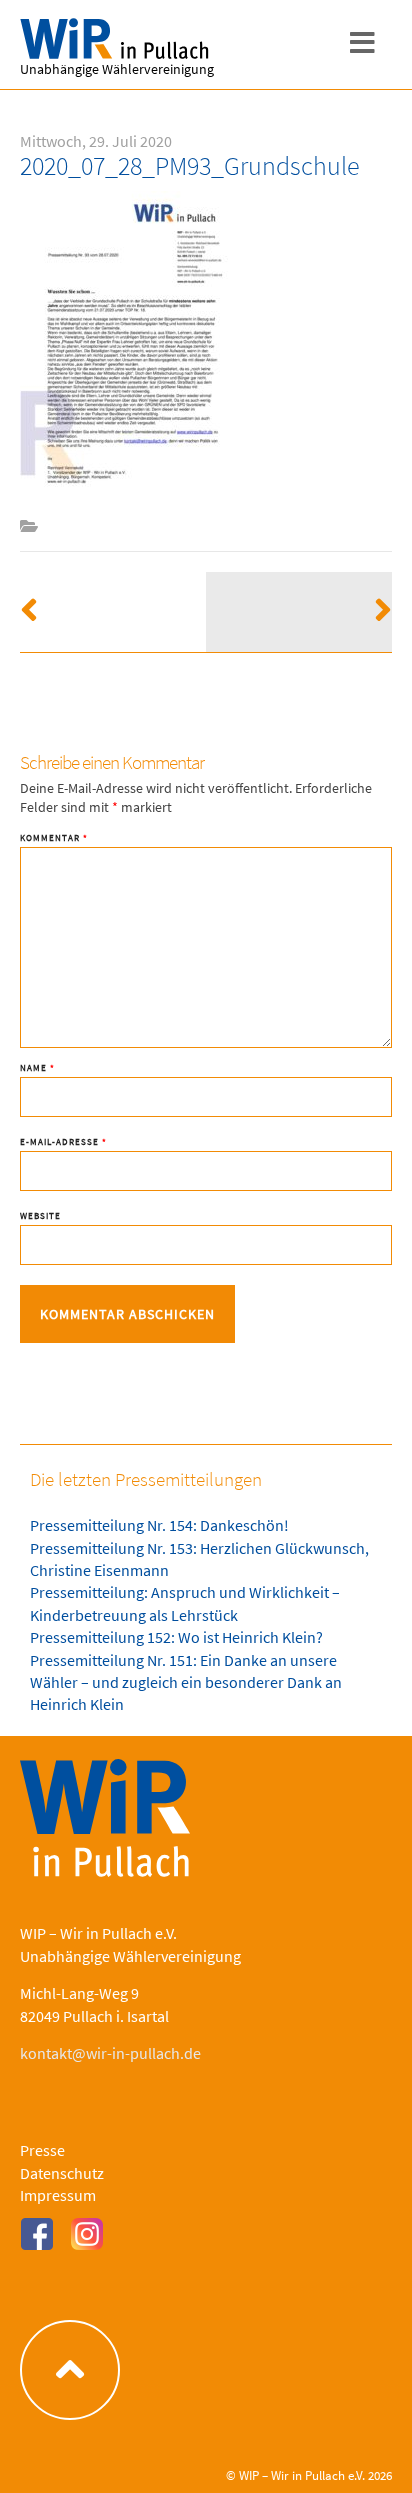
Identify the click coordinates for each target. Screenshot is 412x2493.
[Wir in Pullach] (120, 39)
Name (37, 1067)
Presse (42, 2150)
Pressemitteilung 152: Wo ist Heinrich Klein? (176, 1637)
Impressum (58, 2195)
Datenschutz (62, 2173)
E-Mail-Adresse (63, 1141)
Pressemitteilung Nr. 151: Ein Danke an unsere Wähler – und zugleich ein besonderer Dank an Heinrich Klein (186, 1682)
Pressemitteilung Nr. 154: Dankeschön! (159, 1525)
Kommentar (54, 837)
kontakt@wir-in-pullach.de (110, 2053)
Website (40, 1215)
